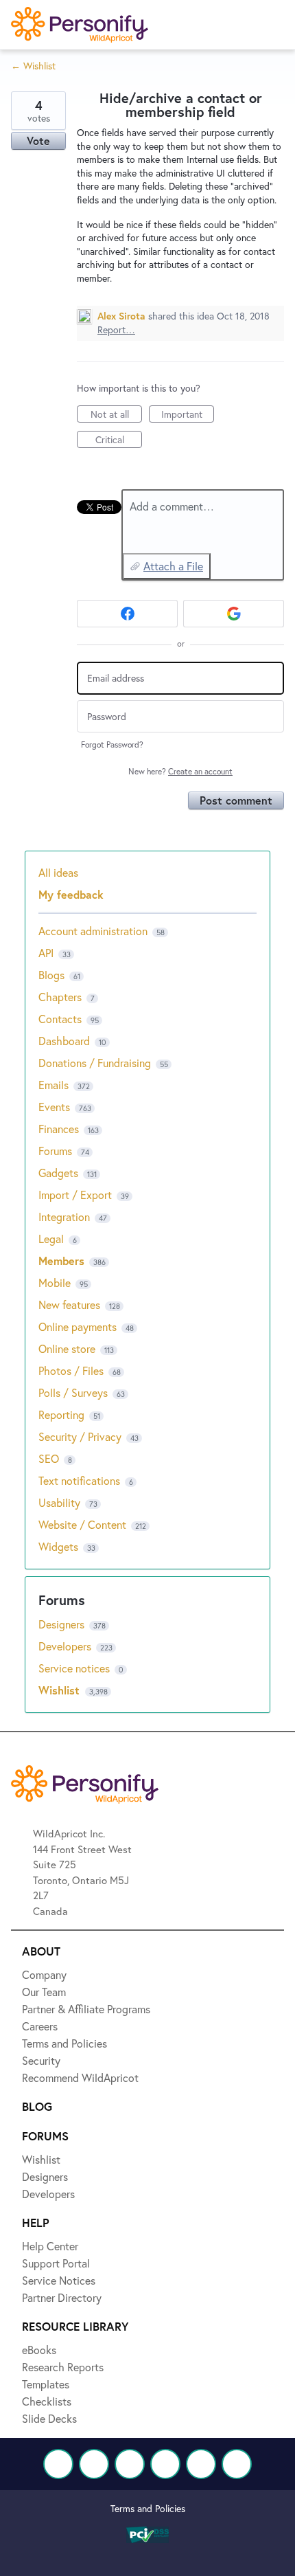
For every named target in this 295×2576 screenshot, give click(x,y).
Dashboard (64, 1041)
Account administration (93, 931)
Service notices (75, 1668)
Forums (55, 1151)
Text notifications (79, 1480)
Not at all (116, 415)
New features (69, 1304)
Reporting (61, 1414)
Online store (67, 1348)
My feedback (71, 894)
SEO (49, 1458)
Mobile (55, 1283)
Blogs (51, 975)
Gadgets (58, 1173)
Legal (51, 1239)
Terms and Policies (148, 2508)
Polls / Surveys (73, 1392)
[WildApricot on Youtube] (165, 2464)
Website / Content (82, 1524)
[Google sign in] (234, 614)
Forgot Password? (112, 744)
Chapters (60, 997)
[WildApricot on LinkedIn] (130, 2464)
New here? (180, 771)
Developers (66, 1646)
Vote (38, 141)
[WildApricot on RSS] (237, 2464)
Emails (54, 1085)
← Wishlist (33, 66)
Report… (116, 329)
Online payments (78, 1326)
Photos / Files (71, 1370)
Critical (119, 440)
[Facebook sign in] (127, 614)
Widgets (58, 1546)
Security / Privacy (80, 1436)
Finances (59, 1129)
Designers (63, 1624)
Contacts (60, 1019)
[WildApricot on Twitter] (94, 2464)
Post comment (236, 800)
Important (188, 415)
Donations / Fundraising (96, 1063)
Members (61, 1261)
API (46, 953)
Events (54, 1107)
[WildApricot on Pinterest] (201, 2464)
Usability (59, 1502)
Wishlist (61, 1690)
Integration (64, 1217)
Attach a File (173, 566)
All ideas (58, 872)
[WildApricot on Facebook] (58, 2464)
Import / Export (75, 1195)
